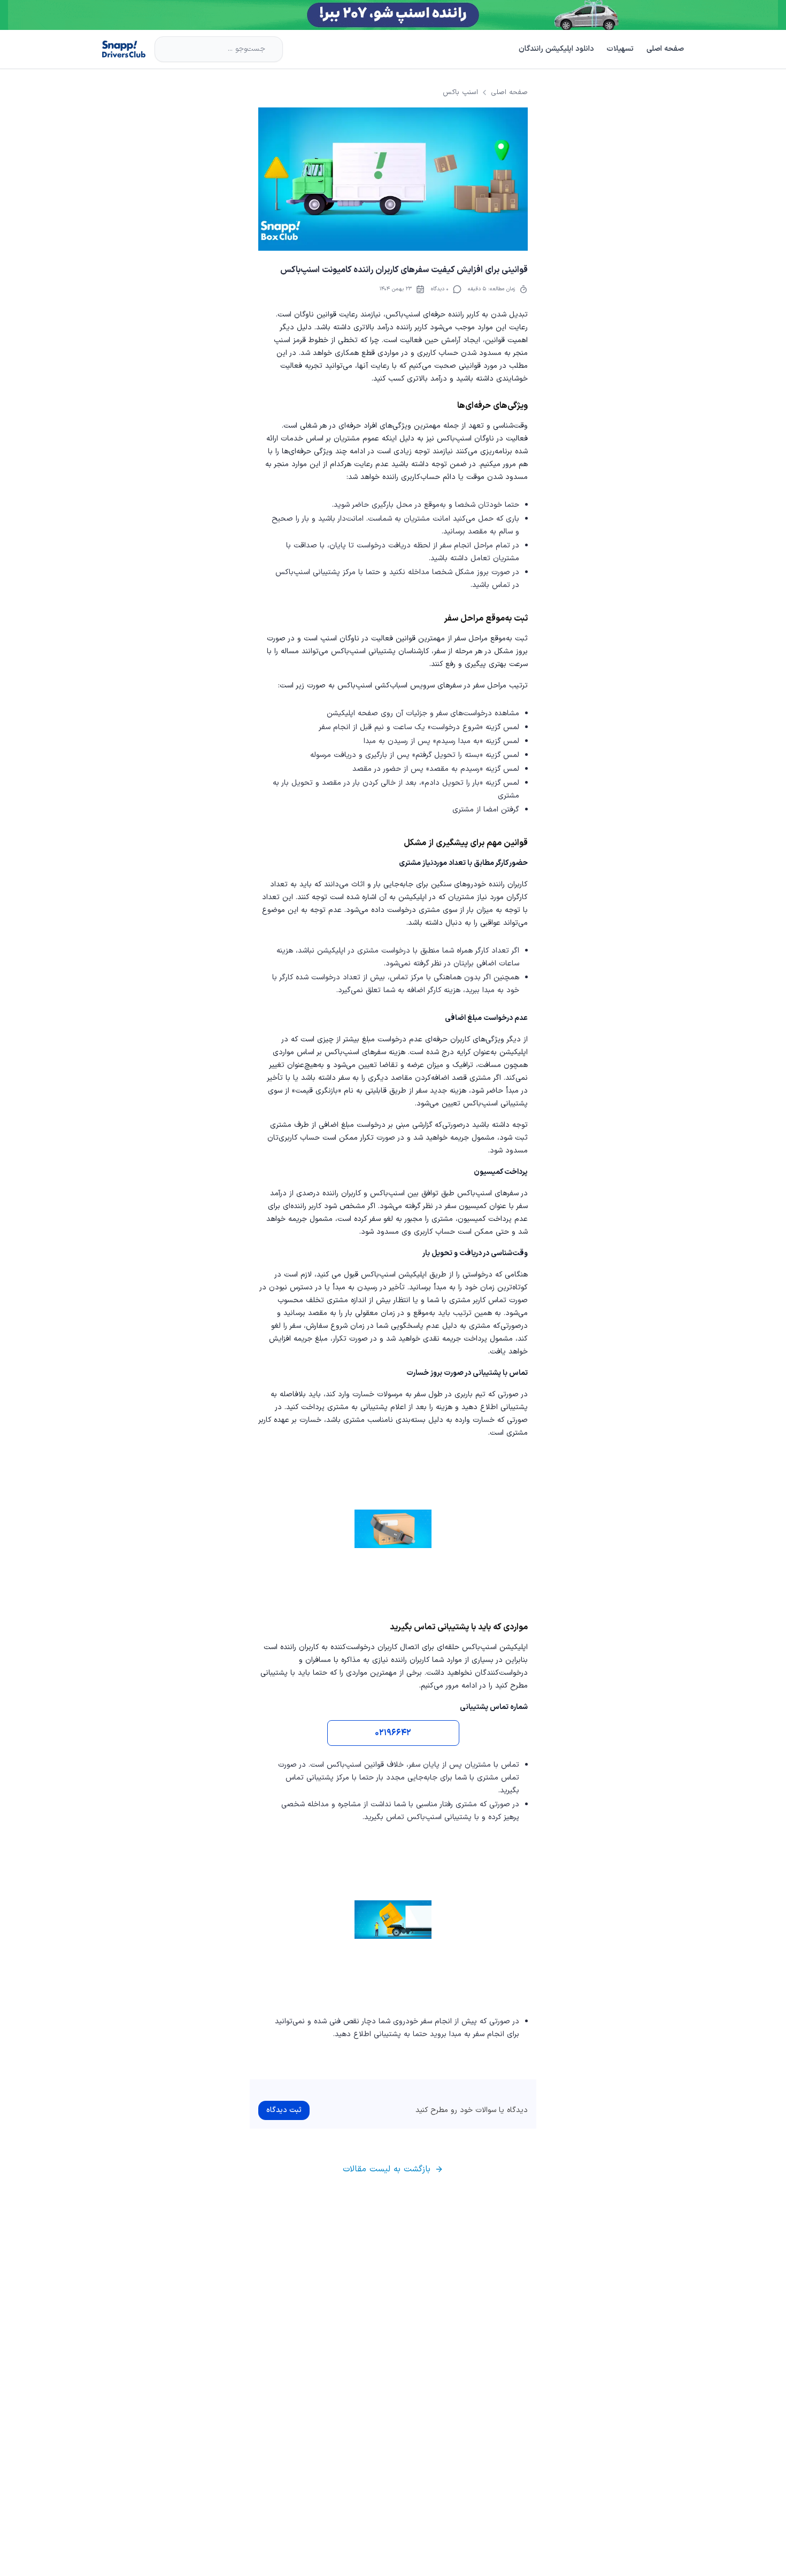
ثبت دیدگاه (284, 2110)
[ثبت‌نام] (393, 15)
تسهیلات (620, 49)
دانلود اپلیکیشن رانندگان (556, 49)
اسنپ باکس (460, 92)
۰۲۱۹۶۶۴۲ (393, 1733)
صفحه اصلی (665, 49)
